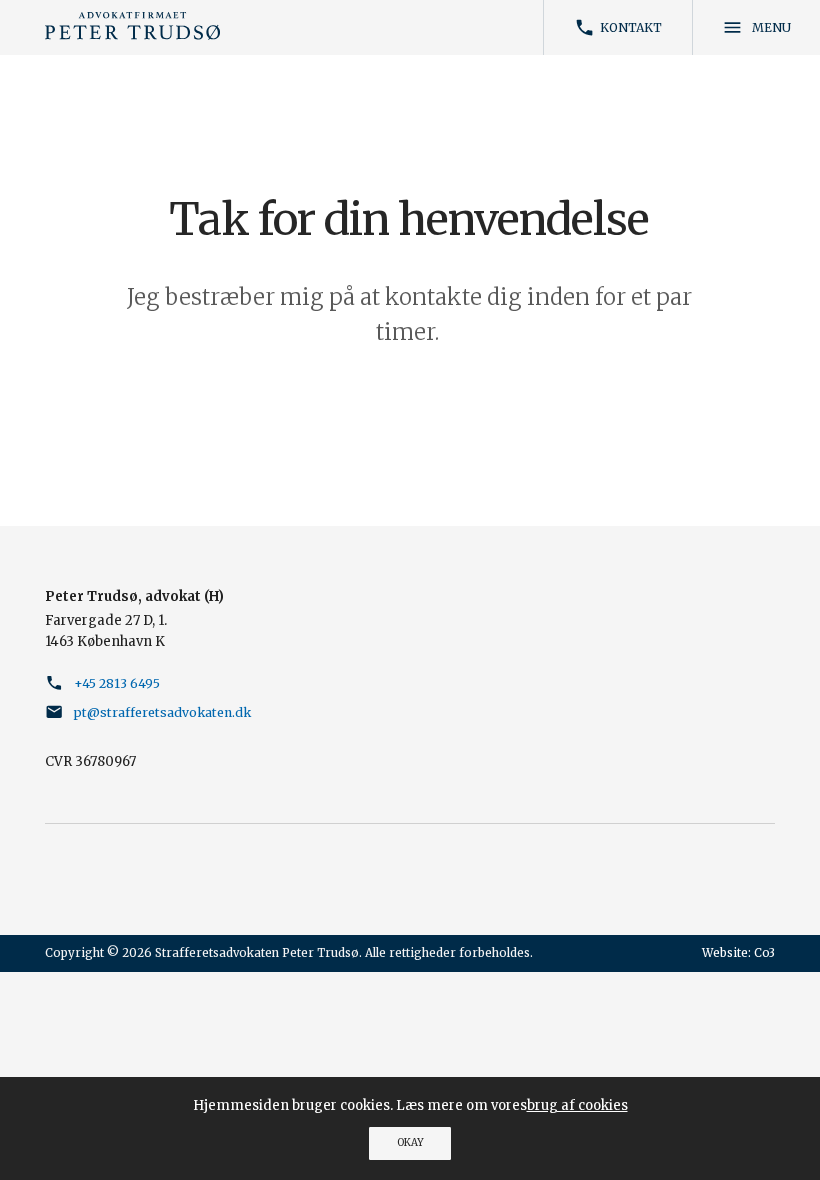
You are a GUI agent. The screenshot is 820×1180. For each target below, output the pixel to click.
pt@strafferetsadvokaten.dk (162, 712)
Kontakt (618, 27)
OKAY (410, 1142)
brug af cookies (577, 1105)
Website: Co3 (738, 953)
